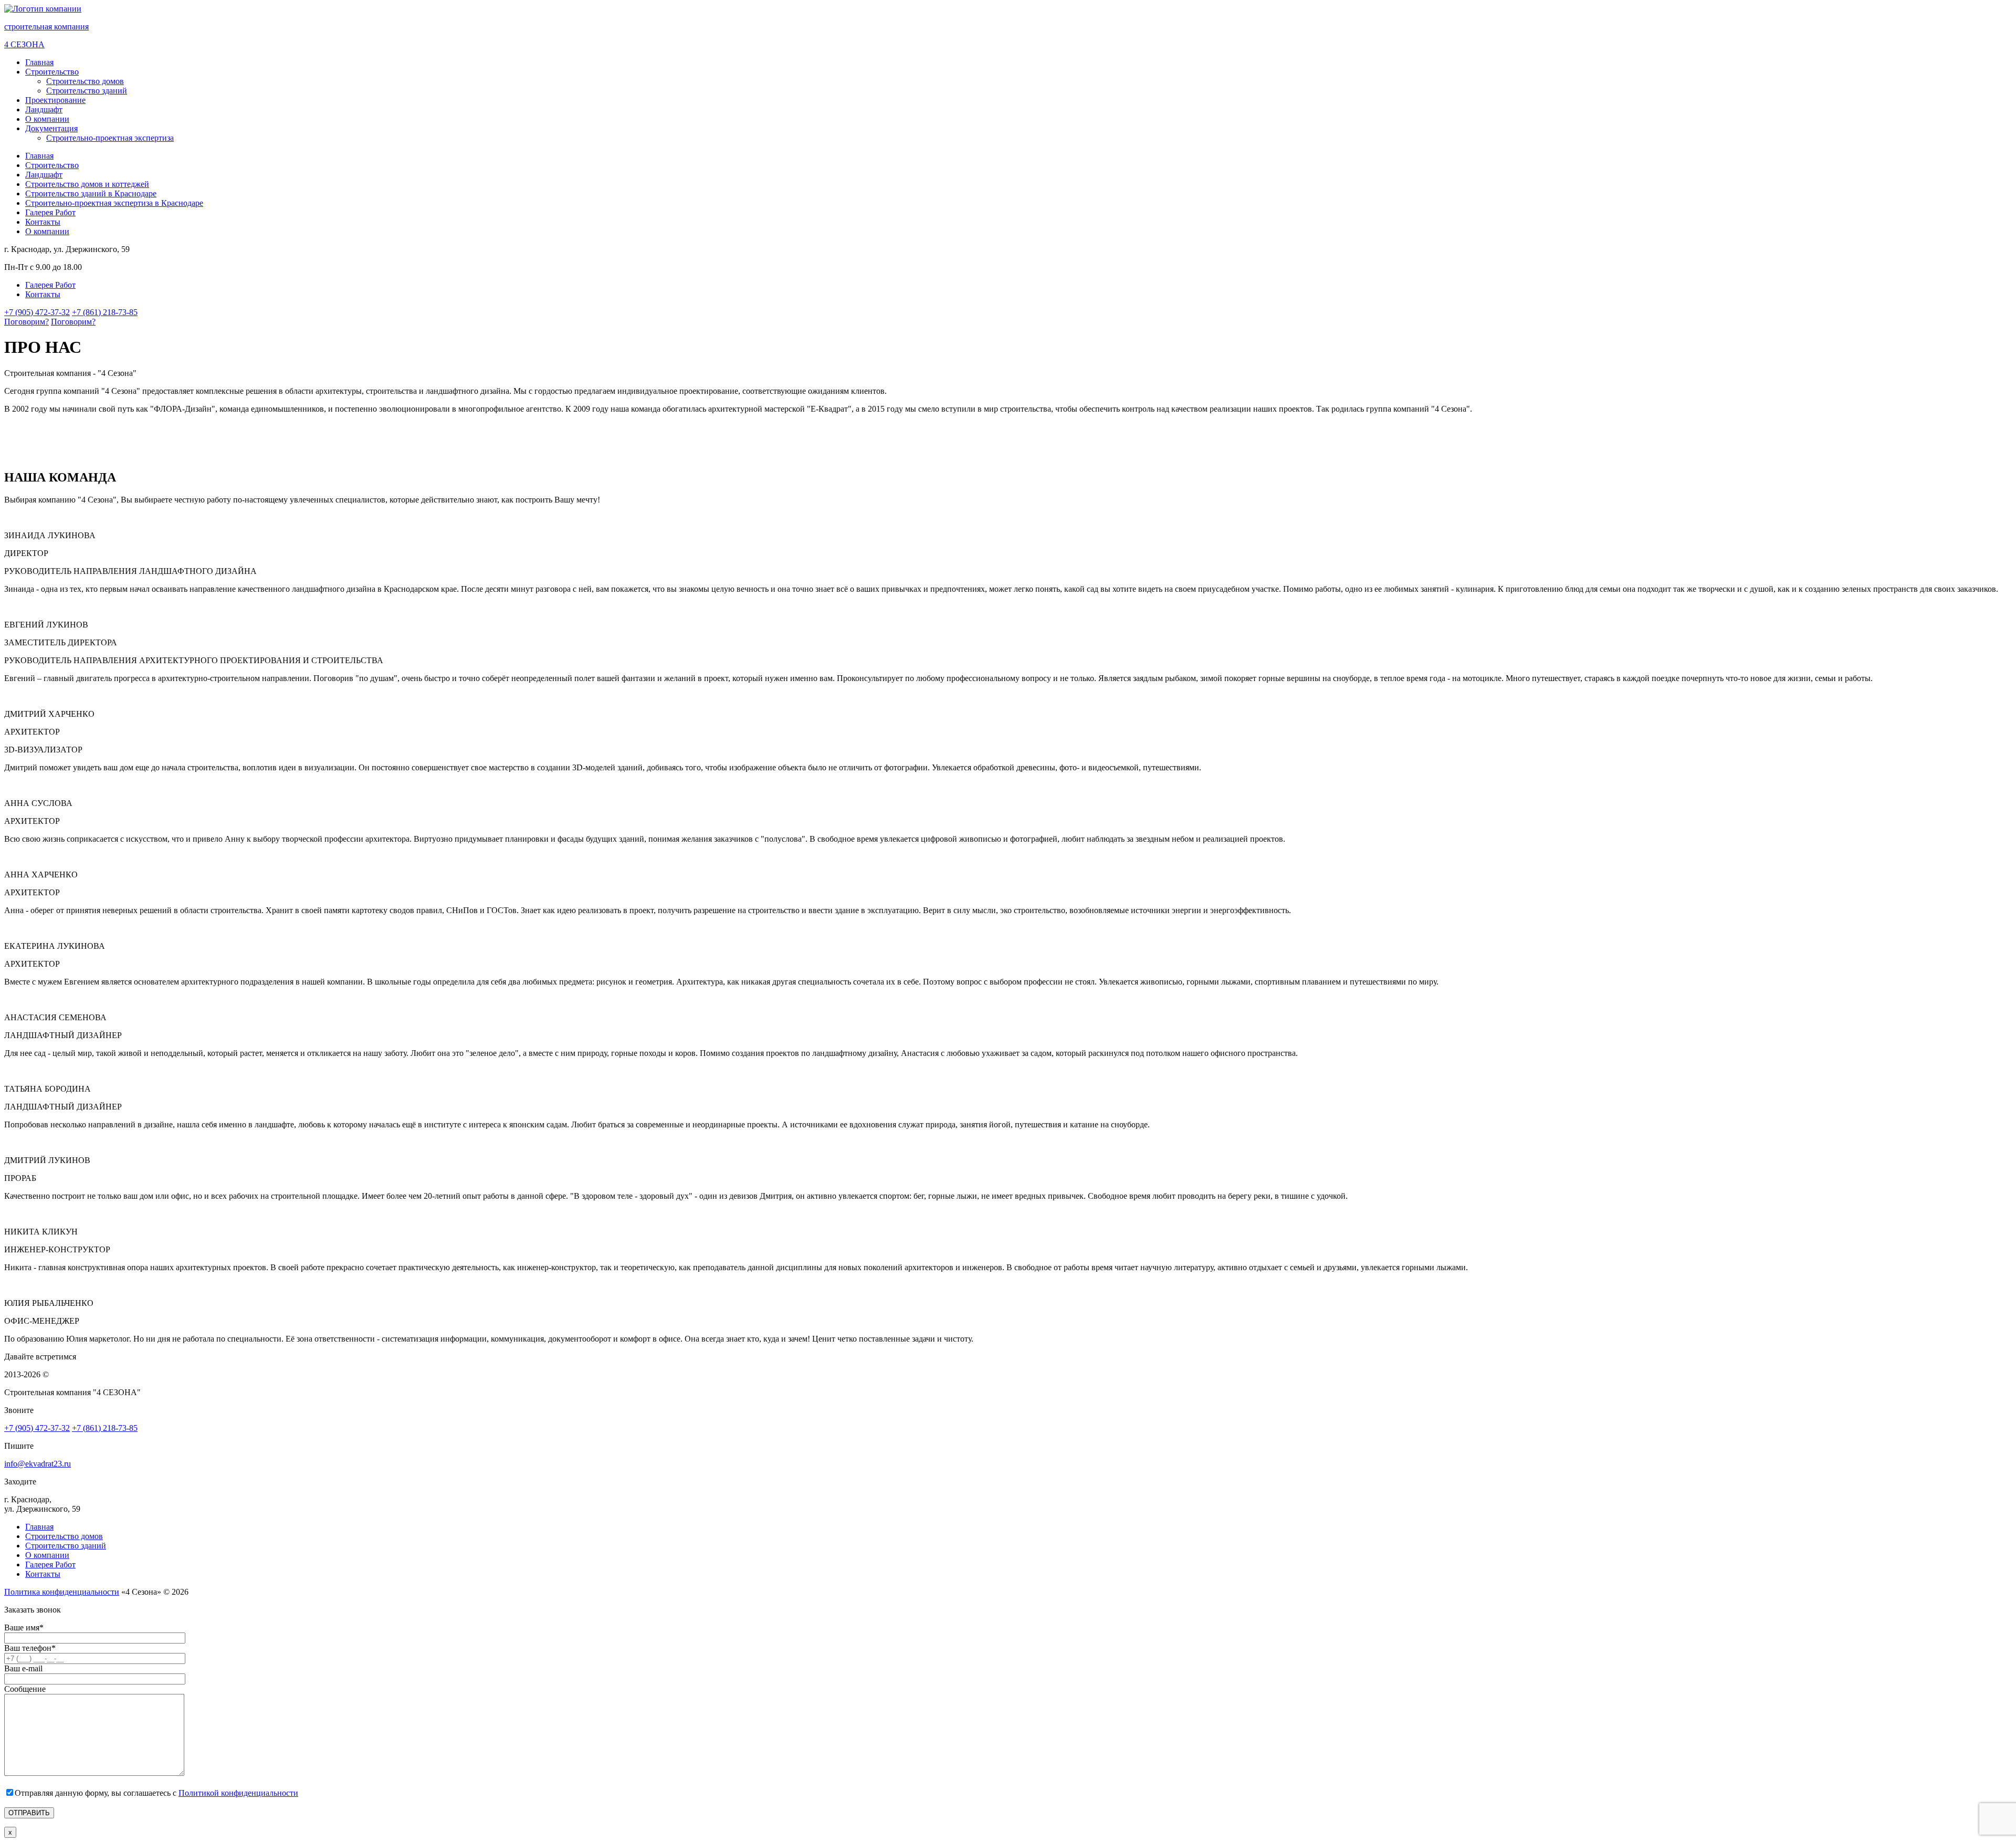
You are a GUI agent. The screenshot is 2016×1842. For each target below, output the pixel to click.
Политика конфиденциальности (62, 1592)
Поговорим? (27, 322)
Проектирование (55, 100)
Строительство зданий (87, 91)
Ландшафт (44, 109)
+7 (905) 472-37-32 (37, 312)
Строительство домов (85, 81)
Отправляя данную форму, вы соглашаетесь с (156, 1793)
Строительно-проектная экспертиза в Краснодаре (114, 203)
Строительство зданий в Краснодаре (91, 193)
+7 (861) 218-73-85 (105, 312)
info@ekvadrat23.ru (38, 1464)
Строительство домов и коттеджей (87, 184)
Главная (39, 62)
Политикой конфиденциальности (238, 1793)
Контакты (43, 222)
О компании (47, 119)
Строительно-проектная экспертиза (110, 138)
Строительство (52, 72)
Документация (51, 128)
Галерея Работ (50, 212)
